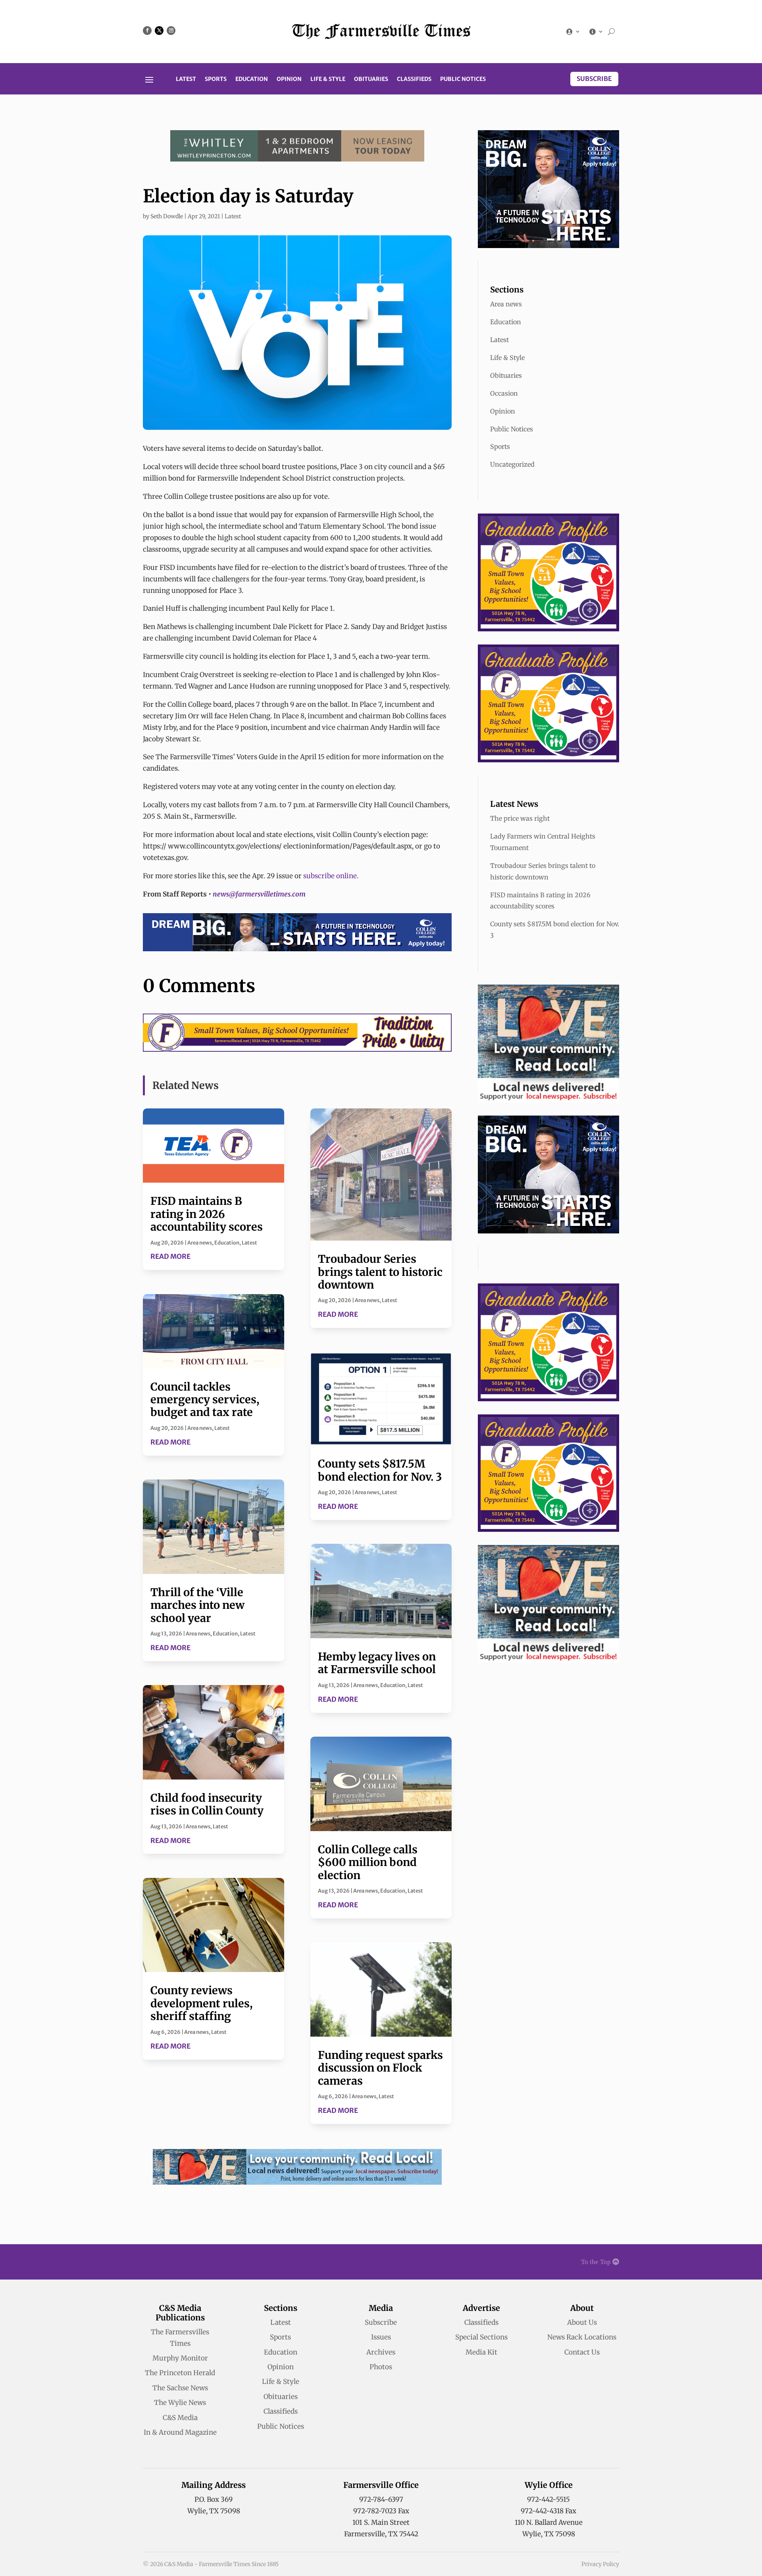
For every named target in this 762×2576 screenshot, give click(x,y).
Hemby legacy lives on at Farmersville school (377, 1663)
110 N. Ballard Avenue (549, 2522)
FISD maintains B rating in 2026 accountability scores (207, 1214)
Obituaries (371, 79)
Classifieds (414, 79)
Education (252, 79)
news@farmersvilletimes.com (259, 894)
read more (170, 1256)
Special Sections (481, 2337)
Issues (381, 2337)
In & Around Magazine (180, 2432)
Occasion (504, 393)
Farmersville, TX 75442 (381, 2534)
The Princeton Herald (180, 2373)
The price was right (520, 818)
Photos (381, 2367)
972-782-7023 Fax (381, 2511)
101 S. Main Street (381, 2522)
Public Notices (463, 79)
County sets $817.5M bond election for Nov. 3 (380, 1470)
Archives (381, 2352)
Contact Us (582, 2352)
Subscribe (594, 79)
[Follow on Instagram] (171, 31)
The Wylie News (180, 2403)
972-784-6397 (381, 2499)
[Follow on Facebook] (147, 31)
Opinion (289, 79)
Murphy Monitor (180, 2358)
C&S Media (180, 2418)
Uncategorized (512, 464)
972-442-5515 (548, 2499)
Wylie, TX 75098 (214, 2511)
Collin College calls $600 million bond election (368, 1862)
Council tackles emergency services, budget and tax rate (205, 1400)
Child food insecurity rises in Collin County (207, 1804)
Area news (200, 1243)
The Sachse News (180, 2388)
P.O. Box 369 (214, 2499)
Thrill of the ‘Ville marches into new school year (197, 1605)
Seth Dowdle (167, 216)
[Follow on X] (159, 31)
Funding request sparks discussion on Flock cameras (380, 2068)
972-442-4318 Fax (548, 2511)
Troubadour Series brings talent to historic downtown (380, 1272)
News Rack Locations (582, 2337)
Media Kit (481, 2352)
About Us (582, 2322)
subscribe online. (330, 876)
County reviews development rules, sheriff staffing (201, 2003)
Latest (186, 79)
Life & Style (328, 79)
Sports (216, 79)
